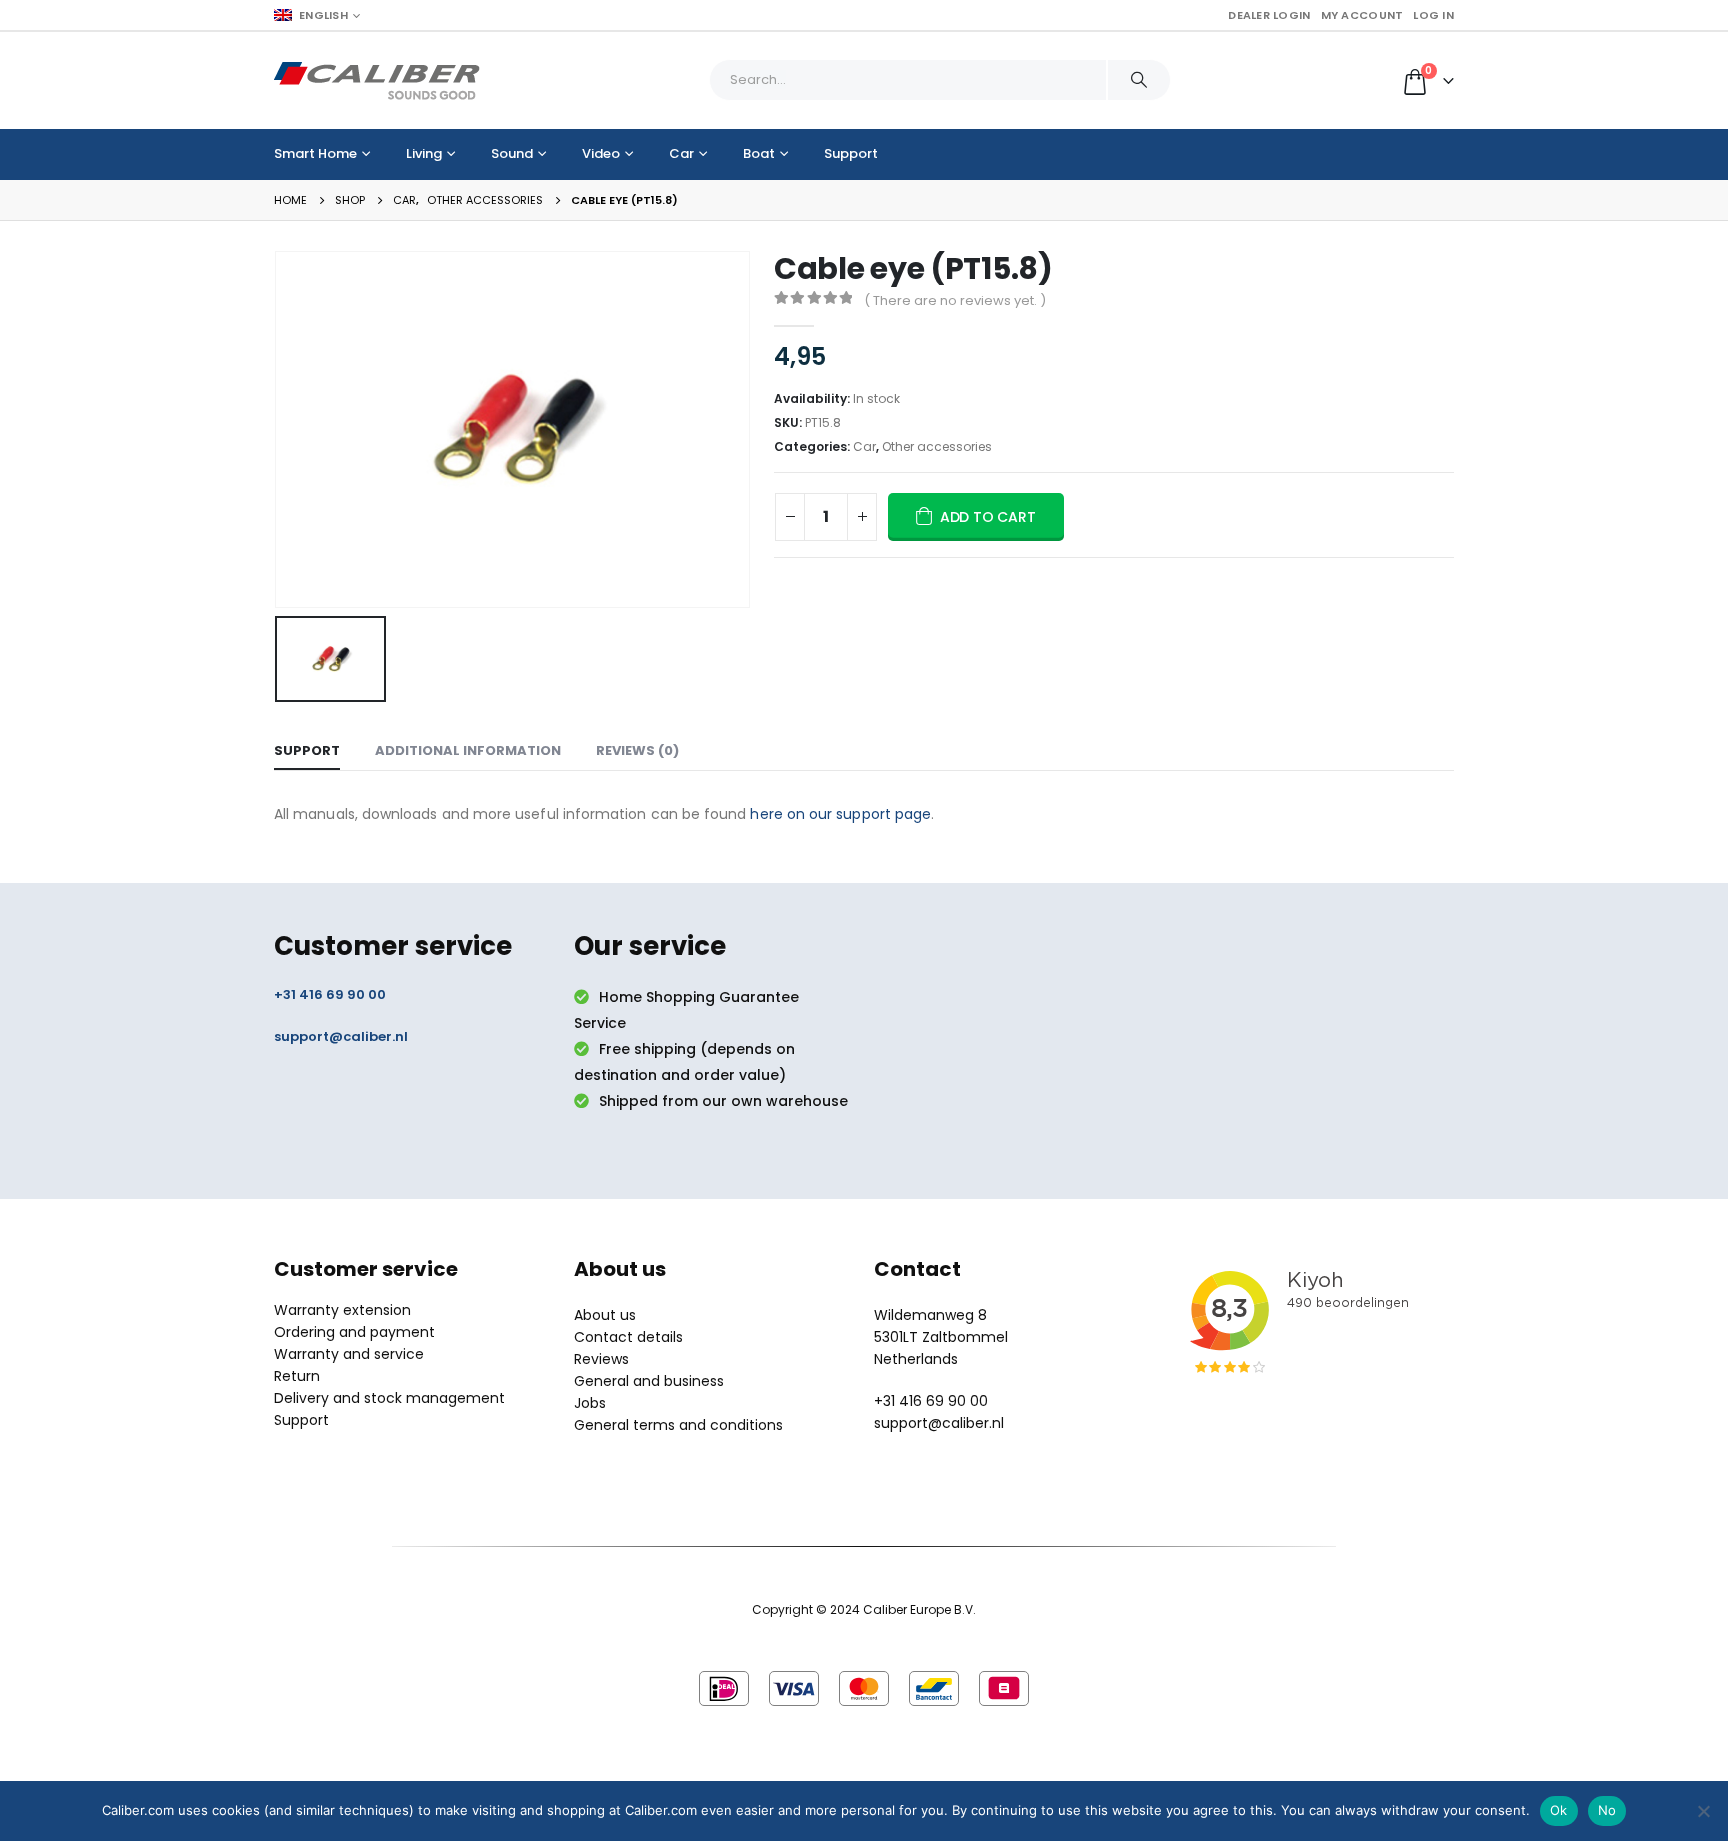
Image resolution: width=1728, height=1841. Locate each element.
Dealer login (1269, 15)
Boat (759, 153)
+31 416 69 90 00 (330, 994)
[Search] (1139, 80)
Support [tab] (307, 750)
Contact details (628, 1337)
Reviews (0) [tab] (637, 750)
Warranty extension (342, 1310)
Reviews (601, 1359)
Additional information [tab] (468, 750)
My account (1362, 15)
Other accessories (937, 446)
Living (424, 153)
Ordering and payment (354, 1332)
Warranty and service (349, 1354)
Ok (1559, 1810)
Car (681, 153)
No (1607, 1810)
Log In (1433, 15)
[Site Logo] (377, 80)
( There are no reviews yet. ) (955, 300)
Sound (512, 153)
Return (297, 1376)
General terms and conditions (678, 1425)
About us (605, 1315)
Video (601, 153)
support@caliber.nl (341, 1036)
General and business (649, 1381)
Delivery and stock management (389, 1398)
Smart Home (315, 153)
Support (851, 153)
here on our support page (840, 814)
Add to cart (988, 517)
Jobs (590, 1403)
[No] (1703, 1811)
